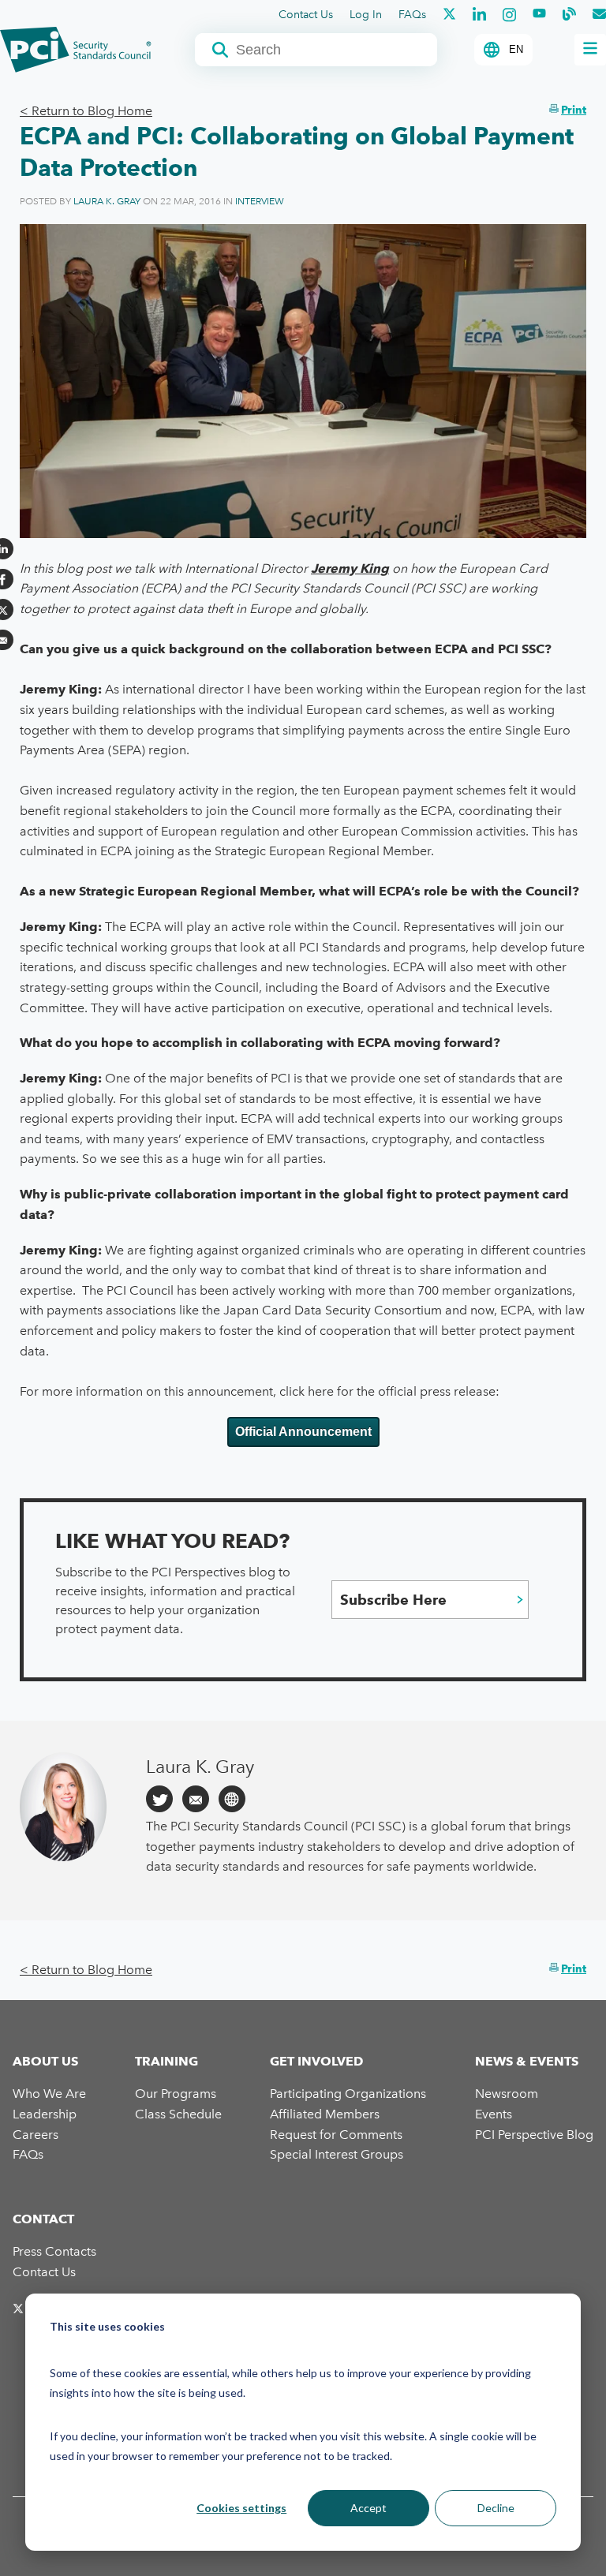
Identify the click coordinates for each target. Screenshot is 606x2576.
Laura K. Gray (107, 201)
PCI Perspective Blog (534, 2135)
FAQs (412, 15)
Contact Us (306, 15)
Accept (368, 2508)
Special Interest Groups (337, 2154)
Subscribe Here (393, 1600)
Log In (366, 15)
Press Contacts (54, 2251)
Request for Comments (336, 2135)
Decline (496, 2508)
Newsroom (507, 2094)
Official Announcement (303, 1432)
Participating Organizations (348, 2094)
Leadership (45, 2114)
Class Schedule (178, 2114)
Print (574, 110)
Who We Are (49, 2094)
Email (196, 1799)
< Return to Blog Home (86, 111)
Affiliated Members (325, 2114)
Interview (260, 201)
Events (494, 2114)
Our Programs (176, 2094)
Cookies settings (241, 2508)
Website (232, 1799)
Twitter (159, 1799)
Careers (36, 2135)
